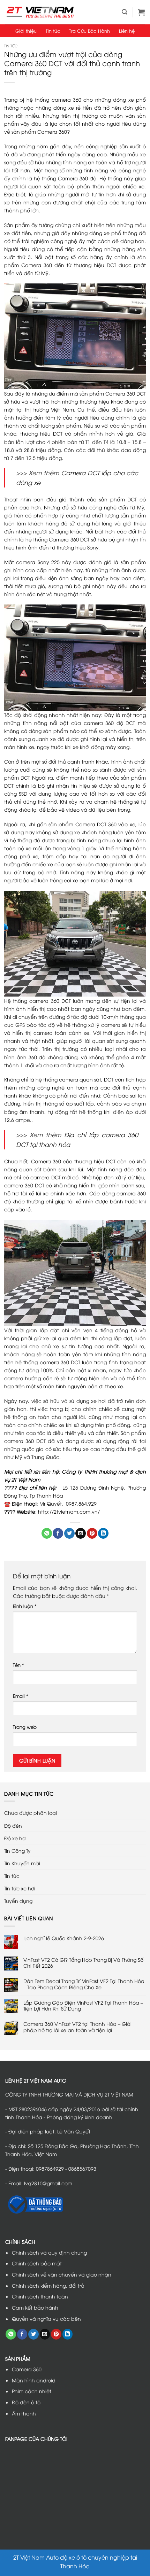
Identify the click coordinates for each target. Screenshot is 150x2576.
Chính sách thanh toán (40, 2296)
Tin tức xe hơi (20, 1888)
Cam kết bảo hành (35, 2307)
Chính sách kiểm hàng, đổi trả (48, 2285)
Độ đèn (13, 1825)
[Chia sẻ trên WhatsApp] (47, 1533)
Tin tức (53, 31)
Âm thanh (24, 2413)
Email (21, 1696)
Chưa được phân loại (31, 1813)
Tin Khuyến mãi (22, 1863)
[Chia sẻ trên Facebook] (58, 1533)
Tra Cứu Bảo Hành (89, 31)
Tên (18, 1665)
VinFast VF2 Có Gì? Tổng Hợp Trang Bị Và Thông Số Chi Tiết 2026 (83, 1963)
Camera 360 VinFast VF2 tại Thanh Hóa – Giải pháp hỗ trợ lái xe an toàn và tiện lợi (77, 2027)
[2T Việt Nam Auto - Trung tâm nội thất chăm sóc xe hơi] (40, 12)
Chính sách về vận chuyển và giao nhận (62, 2274)
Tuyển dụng (18, 1901)
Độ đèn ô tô (26, 2402)
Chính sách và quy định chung (49, 2252)
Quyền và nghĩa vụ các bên (46, 2319)
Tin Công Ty (17, 1851)
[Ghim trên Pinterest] (92, 1533)
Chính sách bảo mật (37, 2263)
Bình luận (25, 1606)
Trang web (25, 1727)
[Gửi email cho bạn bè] (81, 1533)
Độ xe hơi (15, 1838)
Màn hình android (34, 2380)
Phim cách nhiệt (32, 2391)
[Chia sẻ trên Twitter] (69, 1533)
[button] (125, 12)
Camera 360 (27, 2369)
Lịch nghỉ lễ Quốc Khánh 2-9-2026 (64, 1938)
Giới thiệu (26, 31)
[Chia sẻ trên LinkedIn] (103, 1533)
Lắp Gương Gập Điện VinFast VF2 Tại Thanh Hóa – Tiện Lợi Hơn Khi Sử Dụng (83, 2005)
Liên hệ (127, 31)
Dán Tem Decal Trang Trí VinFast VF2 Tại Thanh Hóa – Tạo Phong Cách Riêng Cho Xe (84, 1984)
